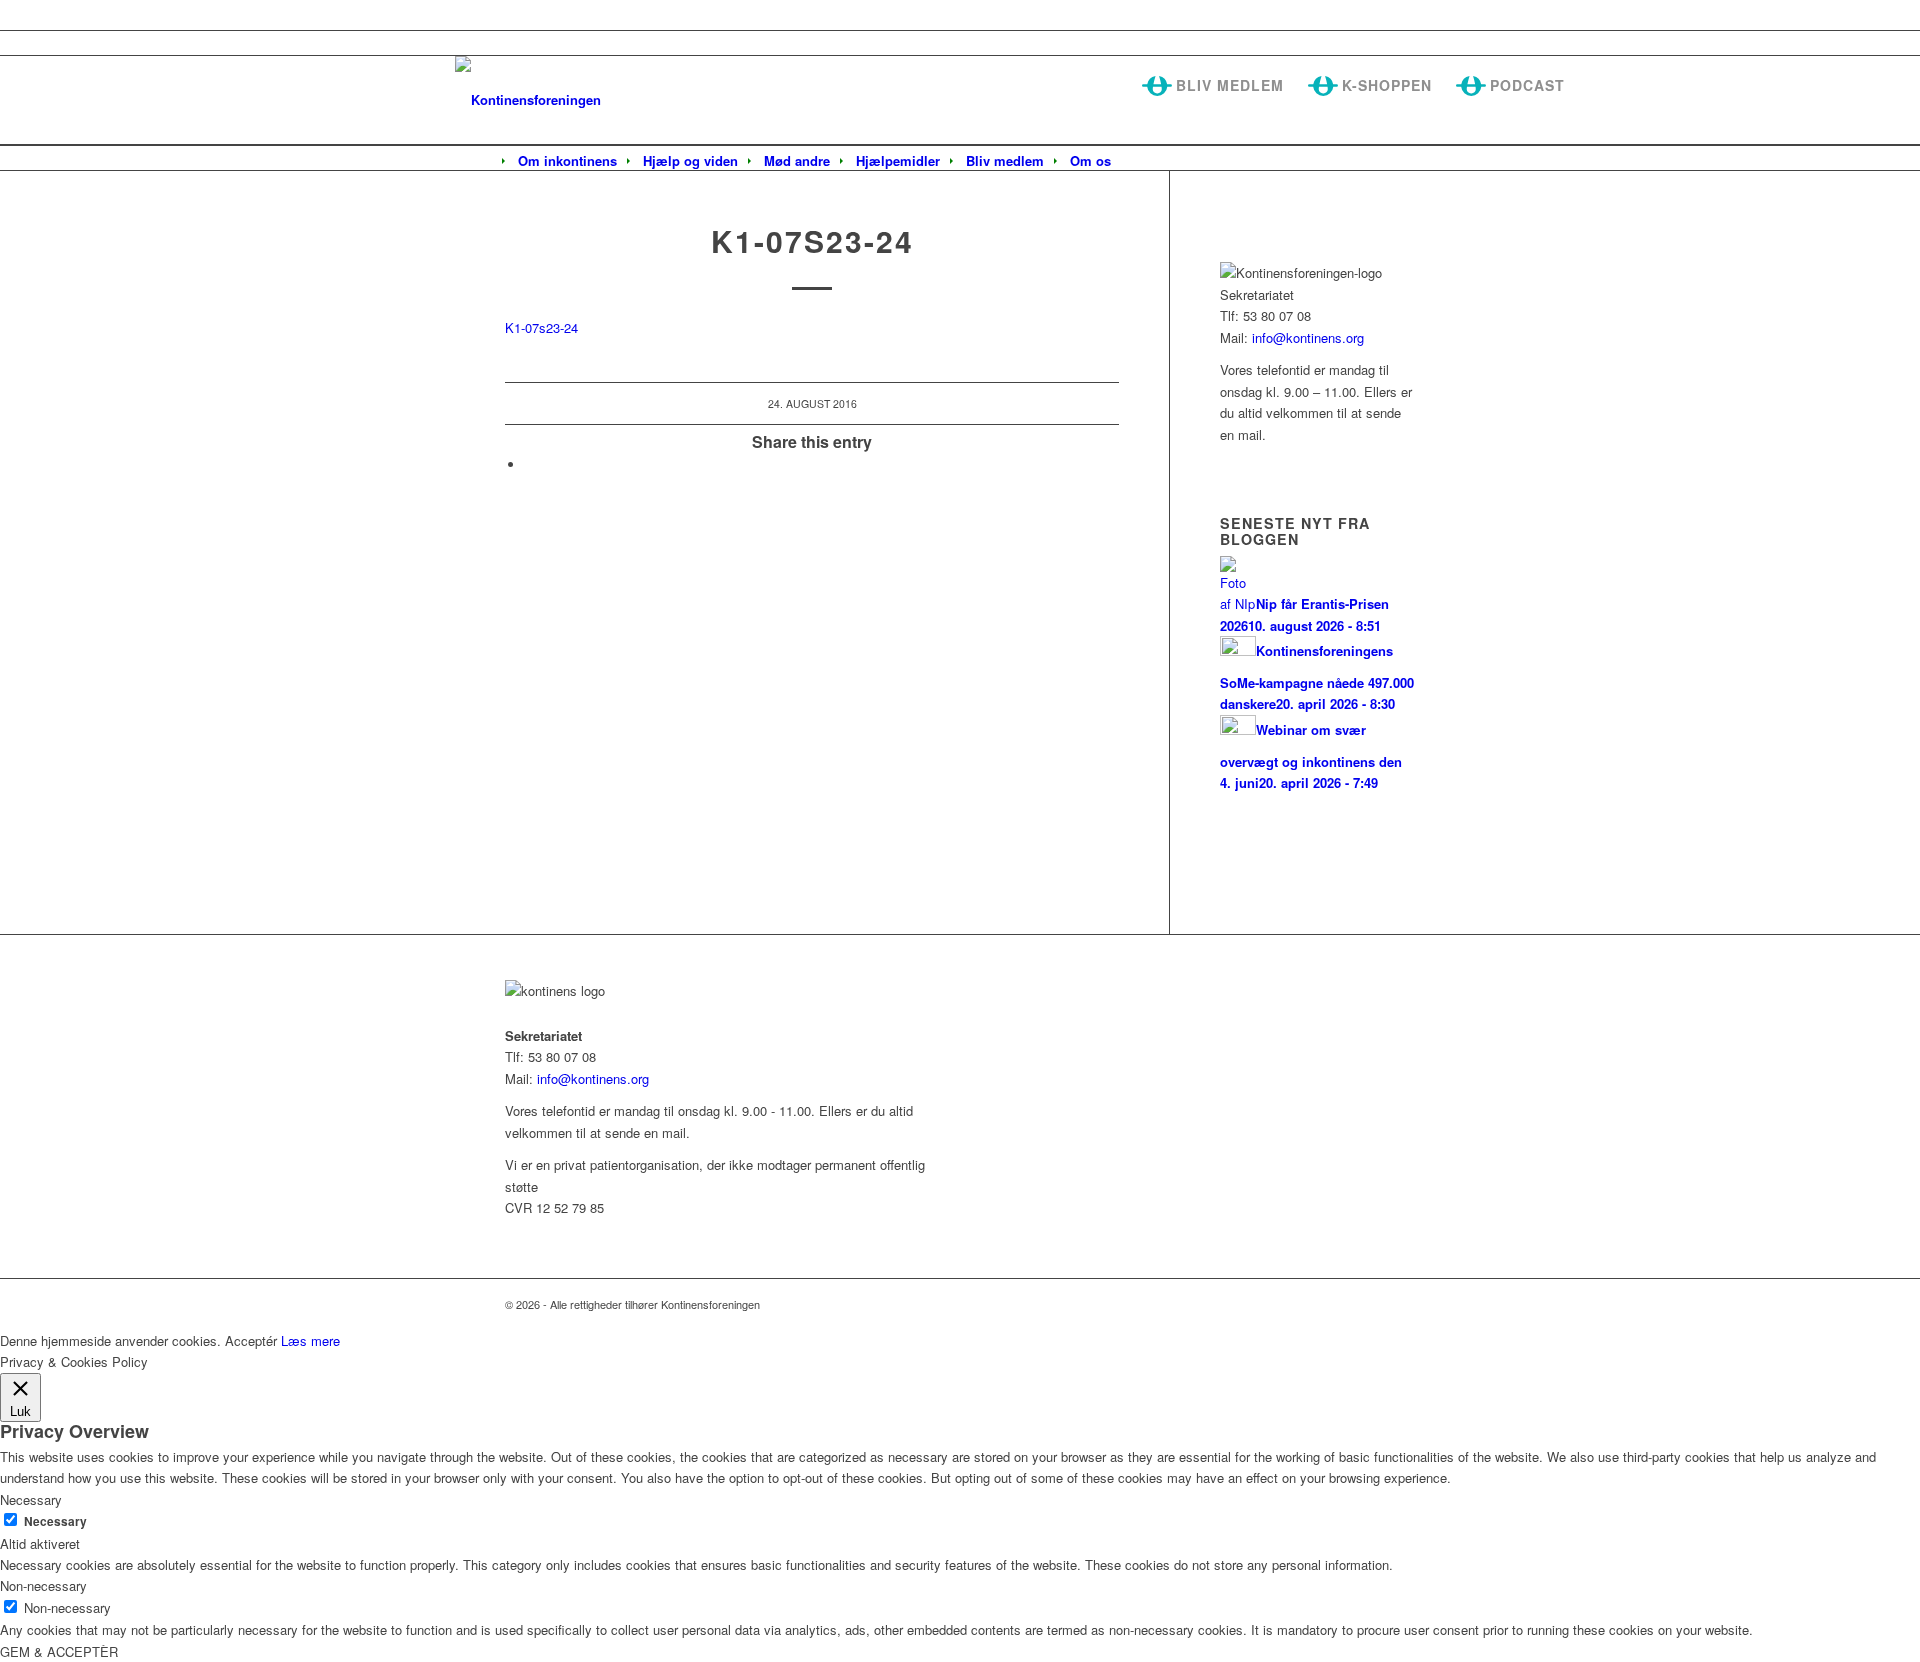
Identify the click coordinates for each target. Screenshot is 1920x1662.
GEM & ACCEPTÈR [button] (59, 1651)
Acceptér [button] (251, 1340)
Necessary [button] (31, 1499)
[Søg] (1137, 162)
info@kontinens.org (1306, 337)
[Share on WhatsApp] (530, 464)
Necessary (55, 1521)
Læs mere (310, 1340)
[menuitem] (567, 161)
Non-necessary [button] (43, 1585)
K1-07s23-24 (541, 327)
